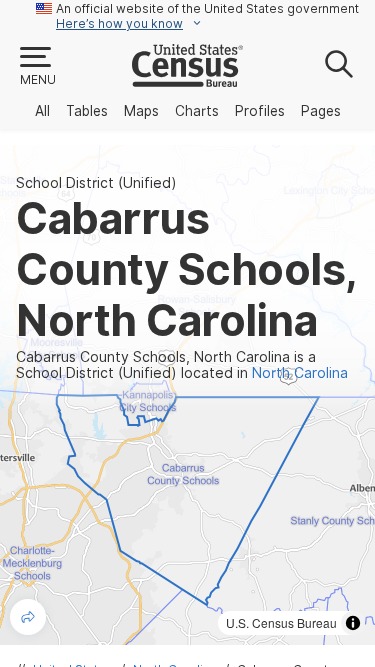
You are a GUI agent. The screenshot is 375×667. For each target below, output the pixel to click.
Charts (197, 111)
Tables (87, 111)
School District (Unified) (96, 183)
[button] (37, 67)
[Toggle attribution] (353, 623)
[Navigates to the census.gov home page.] (187, 79)
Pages (321, 111)
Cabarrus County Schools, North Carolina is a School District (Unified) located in (182, 365)
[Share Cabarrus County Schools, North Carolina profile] (28, 617)
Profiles (260, 111)
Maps (141, 111)
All (42, 111)
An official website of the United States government (207, 8)
